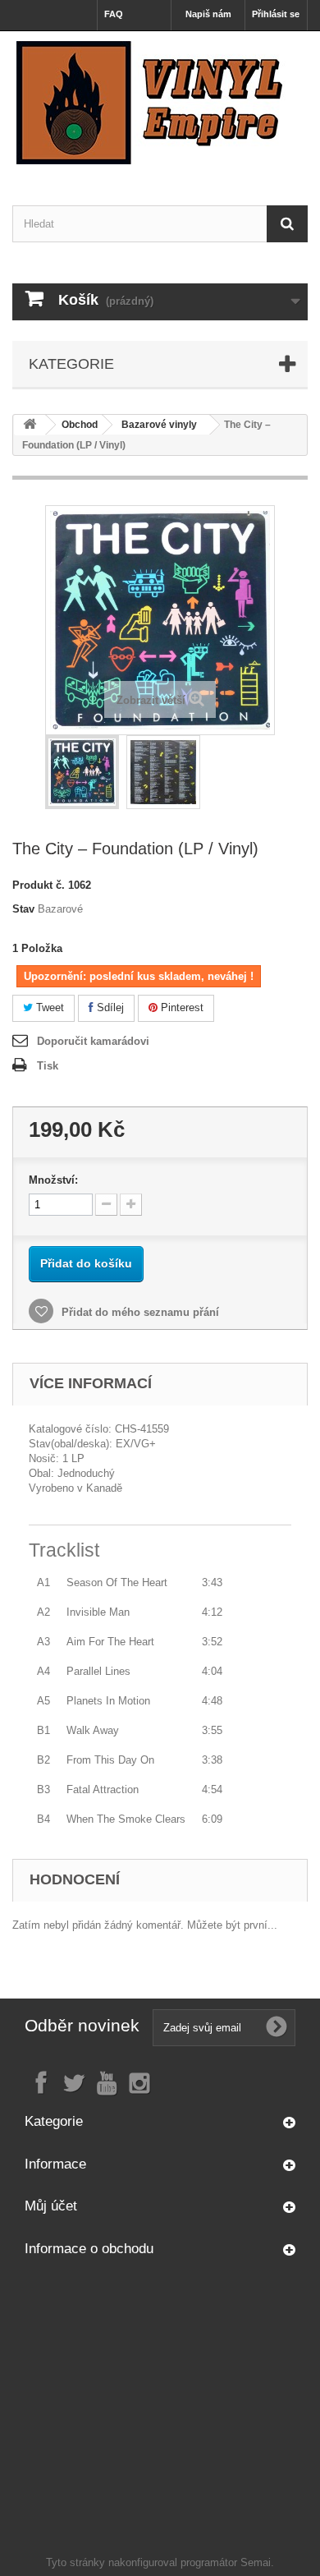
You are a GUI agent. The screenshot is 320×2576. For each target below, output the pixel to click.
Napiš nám (208, 14)
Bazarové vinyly (159, 425)
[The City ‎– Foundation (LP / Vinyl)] (82, 772)
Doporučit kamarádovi (93, 1041)
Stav (23, 909)
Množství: (53, 1180)
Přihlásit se (276, 14)
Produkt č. (39, 885)
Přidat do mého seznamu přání (139, 1312)
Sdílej (109, 1007)
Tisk (48, 1066)
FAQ (114, 14)
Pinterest (181, 1007)
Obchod (80, 425)
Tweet (48, 1007)
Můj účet (51, 2206)
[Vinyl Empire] (160, 103)
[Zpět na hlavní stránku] (30, 425)
